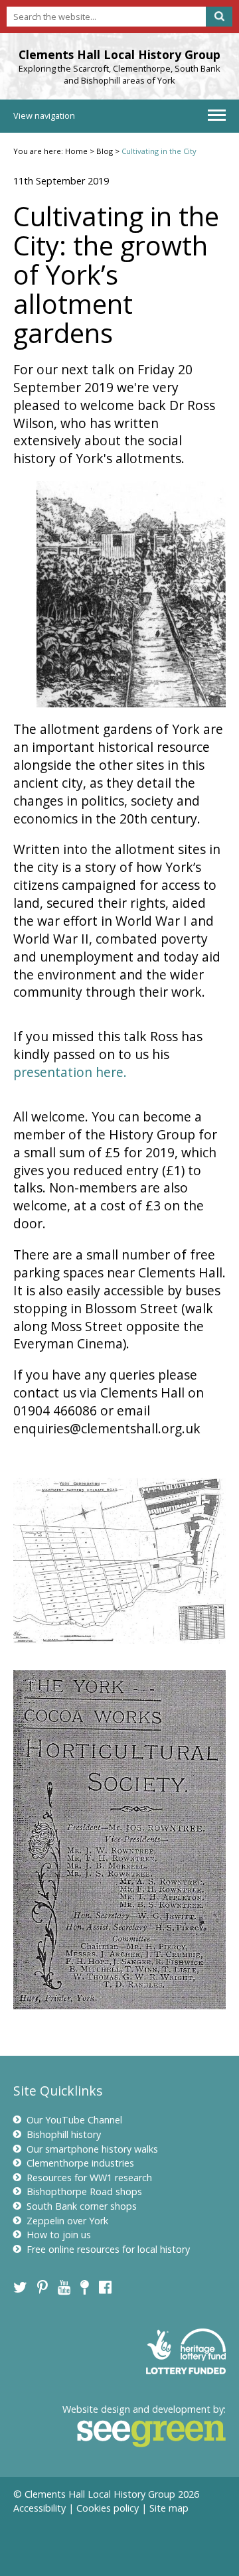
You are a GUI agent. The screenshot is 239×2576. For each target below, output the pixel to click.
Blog (105, 151)
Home (76, 151)
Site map (169, 2508)
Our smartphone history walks (92, 2149)
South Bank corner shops (82, 2206)
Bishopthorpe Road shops (84, 2191)
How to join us (59, 2235)
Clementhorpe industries (80, 2163)
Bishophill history (64, 2134)
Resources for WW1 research (89, 2178)
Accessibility (40, 2508)
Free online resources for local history (108, 2249)
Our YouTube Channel (74, 2120)
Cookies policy (108, 2508)
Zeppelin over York (67, 2221)
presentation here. (70, 1072)
